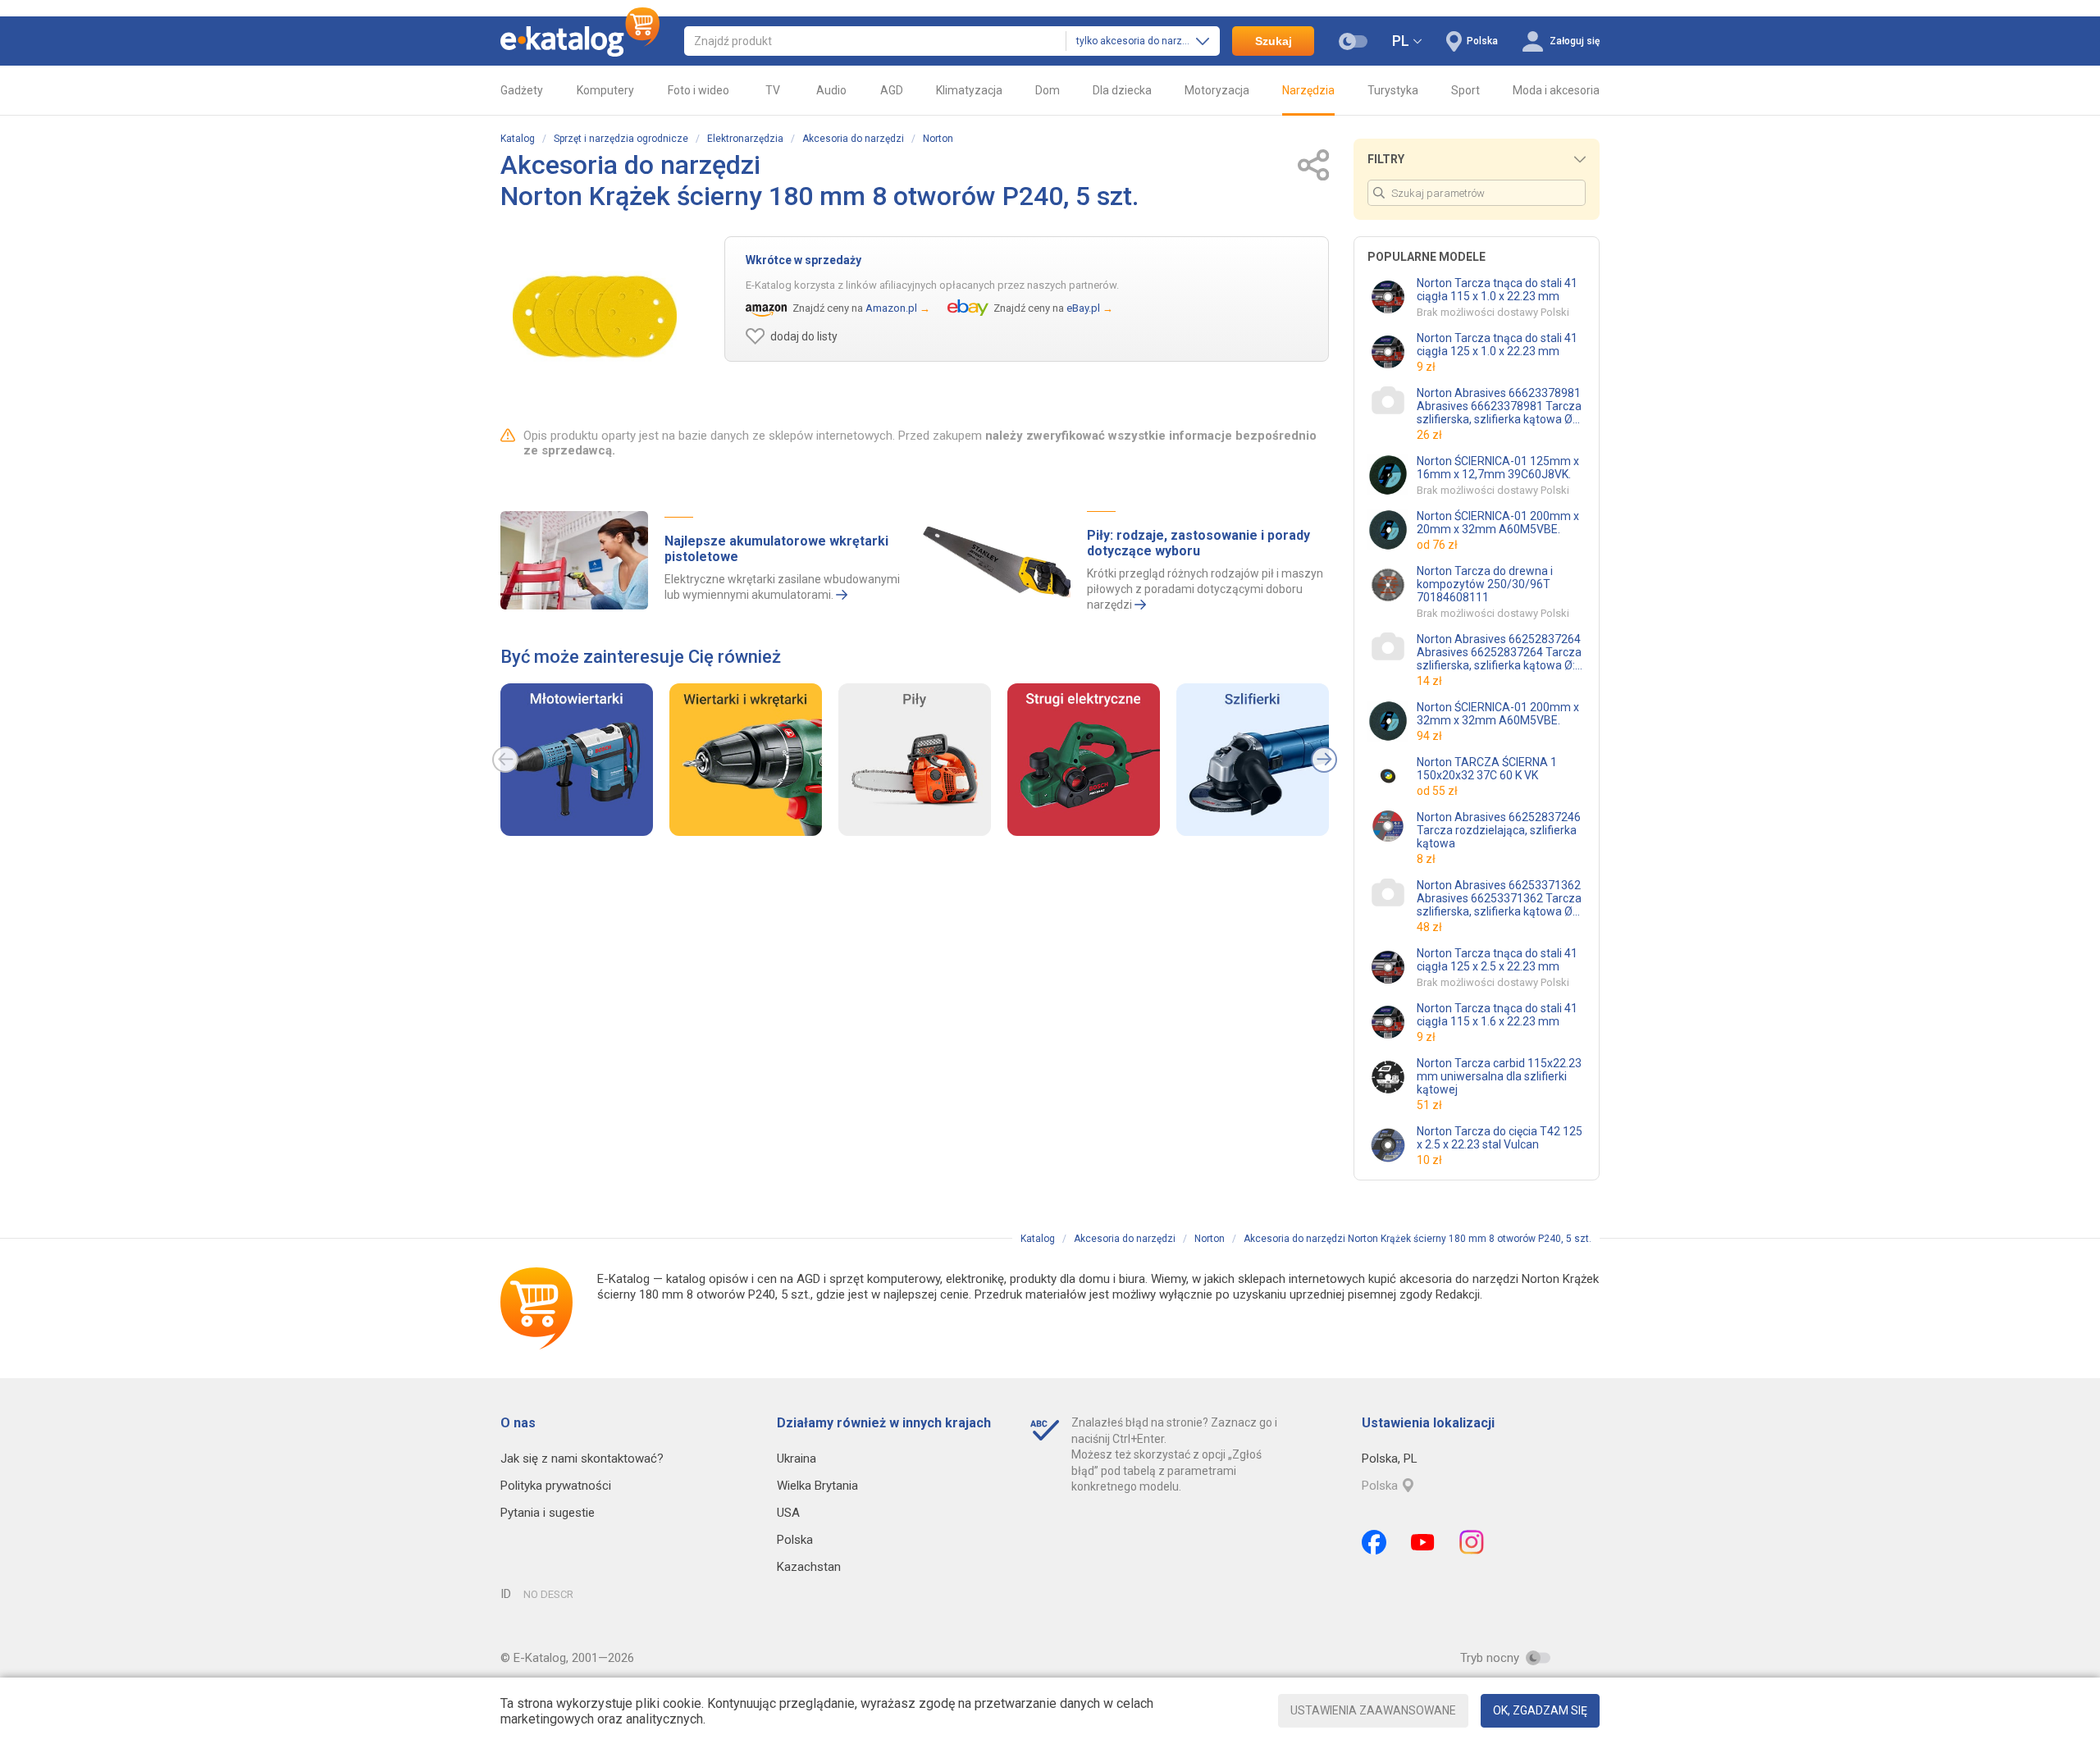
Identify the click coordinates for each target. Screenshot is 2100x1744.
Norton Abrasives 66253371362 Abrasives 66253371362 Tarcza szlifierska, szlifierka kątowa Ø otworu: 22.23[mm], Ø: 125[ (1499, 898)
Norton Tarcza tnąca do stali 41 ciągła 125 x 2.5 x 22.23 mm (1497, 960)
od (1437, 545)
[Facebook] (1374, 1542)
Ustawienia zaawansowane (1373, 1710)
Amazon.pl (891, 308)
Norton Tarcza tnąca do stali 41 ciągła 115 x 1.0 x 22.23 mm (1497, 290)
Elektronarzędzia (745, 139)
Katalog (518, 139)
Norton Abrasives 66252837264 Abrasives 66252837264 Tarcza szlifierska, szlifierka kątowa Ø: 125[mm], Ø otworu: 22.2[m (1499, 652)
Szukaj (1274, 41)
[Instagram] (1472, 1542)
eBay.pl (1083, 308)
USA (788, 1513)
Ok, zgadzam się (1540, 1710)
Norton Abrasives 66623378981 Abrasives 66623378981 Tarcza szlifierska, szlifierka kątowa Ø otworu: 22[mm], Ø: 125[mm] (1499, 406)
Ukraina (797, 1459)
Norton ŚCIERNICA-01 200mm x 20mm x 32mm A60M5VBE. (1498, 523)
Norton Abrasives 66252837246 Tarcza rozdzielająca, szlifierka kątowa (1499, 830)
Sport (1465, 90)
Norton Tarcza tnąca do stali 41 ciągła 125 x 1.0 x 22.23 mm (1497, 345)
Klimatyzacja (969, 90)
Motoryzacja (1217, 90)
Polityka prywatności (556, 1486)
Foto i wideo (698, 90)
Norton (938, 139)
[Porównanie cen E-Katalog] (580, 41)
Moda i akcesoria (1556, 90)
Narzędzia (1308, 90)
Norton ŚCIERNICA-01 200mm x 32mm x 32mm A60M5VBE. (1498, 714)
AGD (892, 90)
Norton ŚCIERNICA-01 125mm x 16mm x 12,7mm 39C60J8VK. (1498, 468)
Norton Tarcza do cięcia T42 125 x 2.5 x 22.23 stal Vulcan (1500, 1138)
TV (773, 90)
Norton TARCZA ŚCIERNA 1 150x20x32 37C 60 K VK (1487, 769)
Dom (1048, 90)
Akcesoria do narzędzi (853, 139)
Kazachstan (809, 1567)
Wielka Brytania (817, 1486)
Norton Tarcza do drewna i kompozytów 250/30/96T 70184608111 (1485, 584)
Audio (831, 90)
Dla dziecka (1122, 90)
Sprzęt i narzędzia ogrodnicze (621, 139)
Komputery (605, 90)
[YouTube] (1423, 1542)
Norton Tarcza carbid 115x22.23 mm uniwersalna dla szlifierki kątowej (1499, 1076)
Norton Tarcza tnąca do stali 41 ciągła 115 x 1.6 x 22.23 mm (1497, 1015)
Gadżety (522, 90)
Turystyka (1393, 90)
